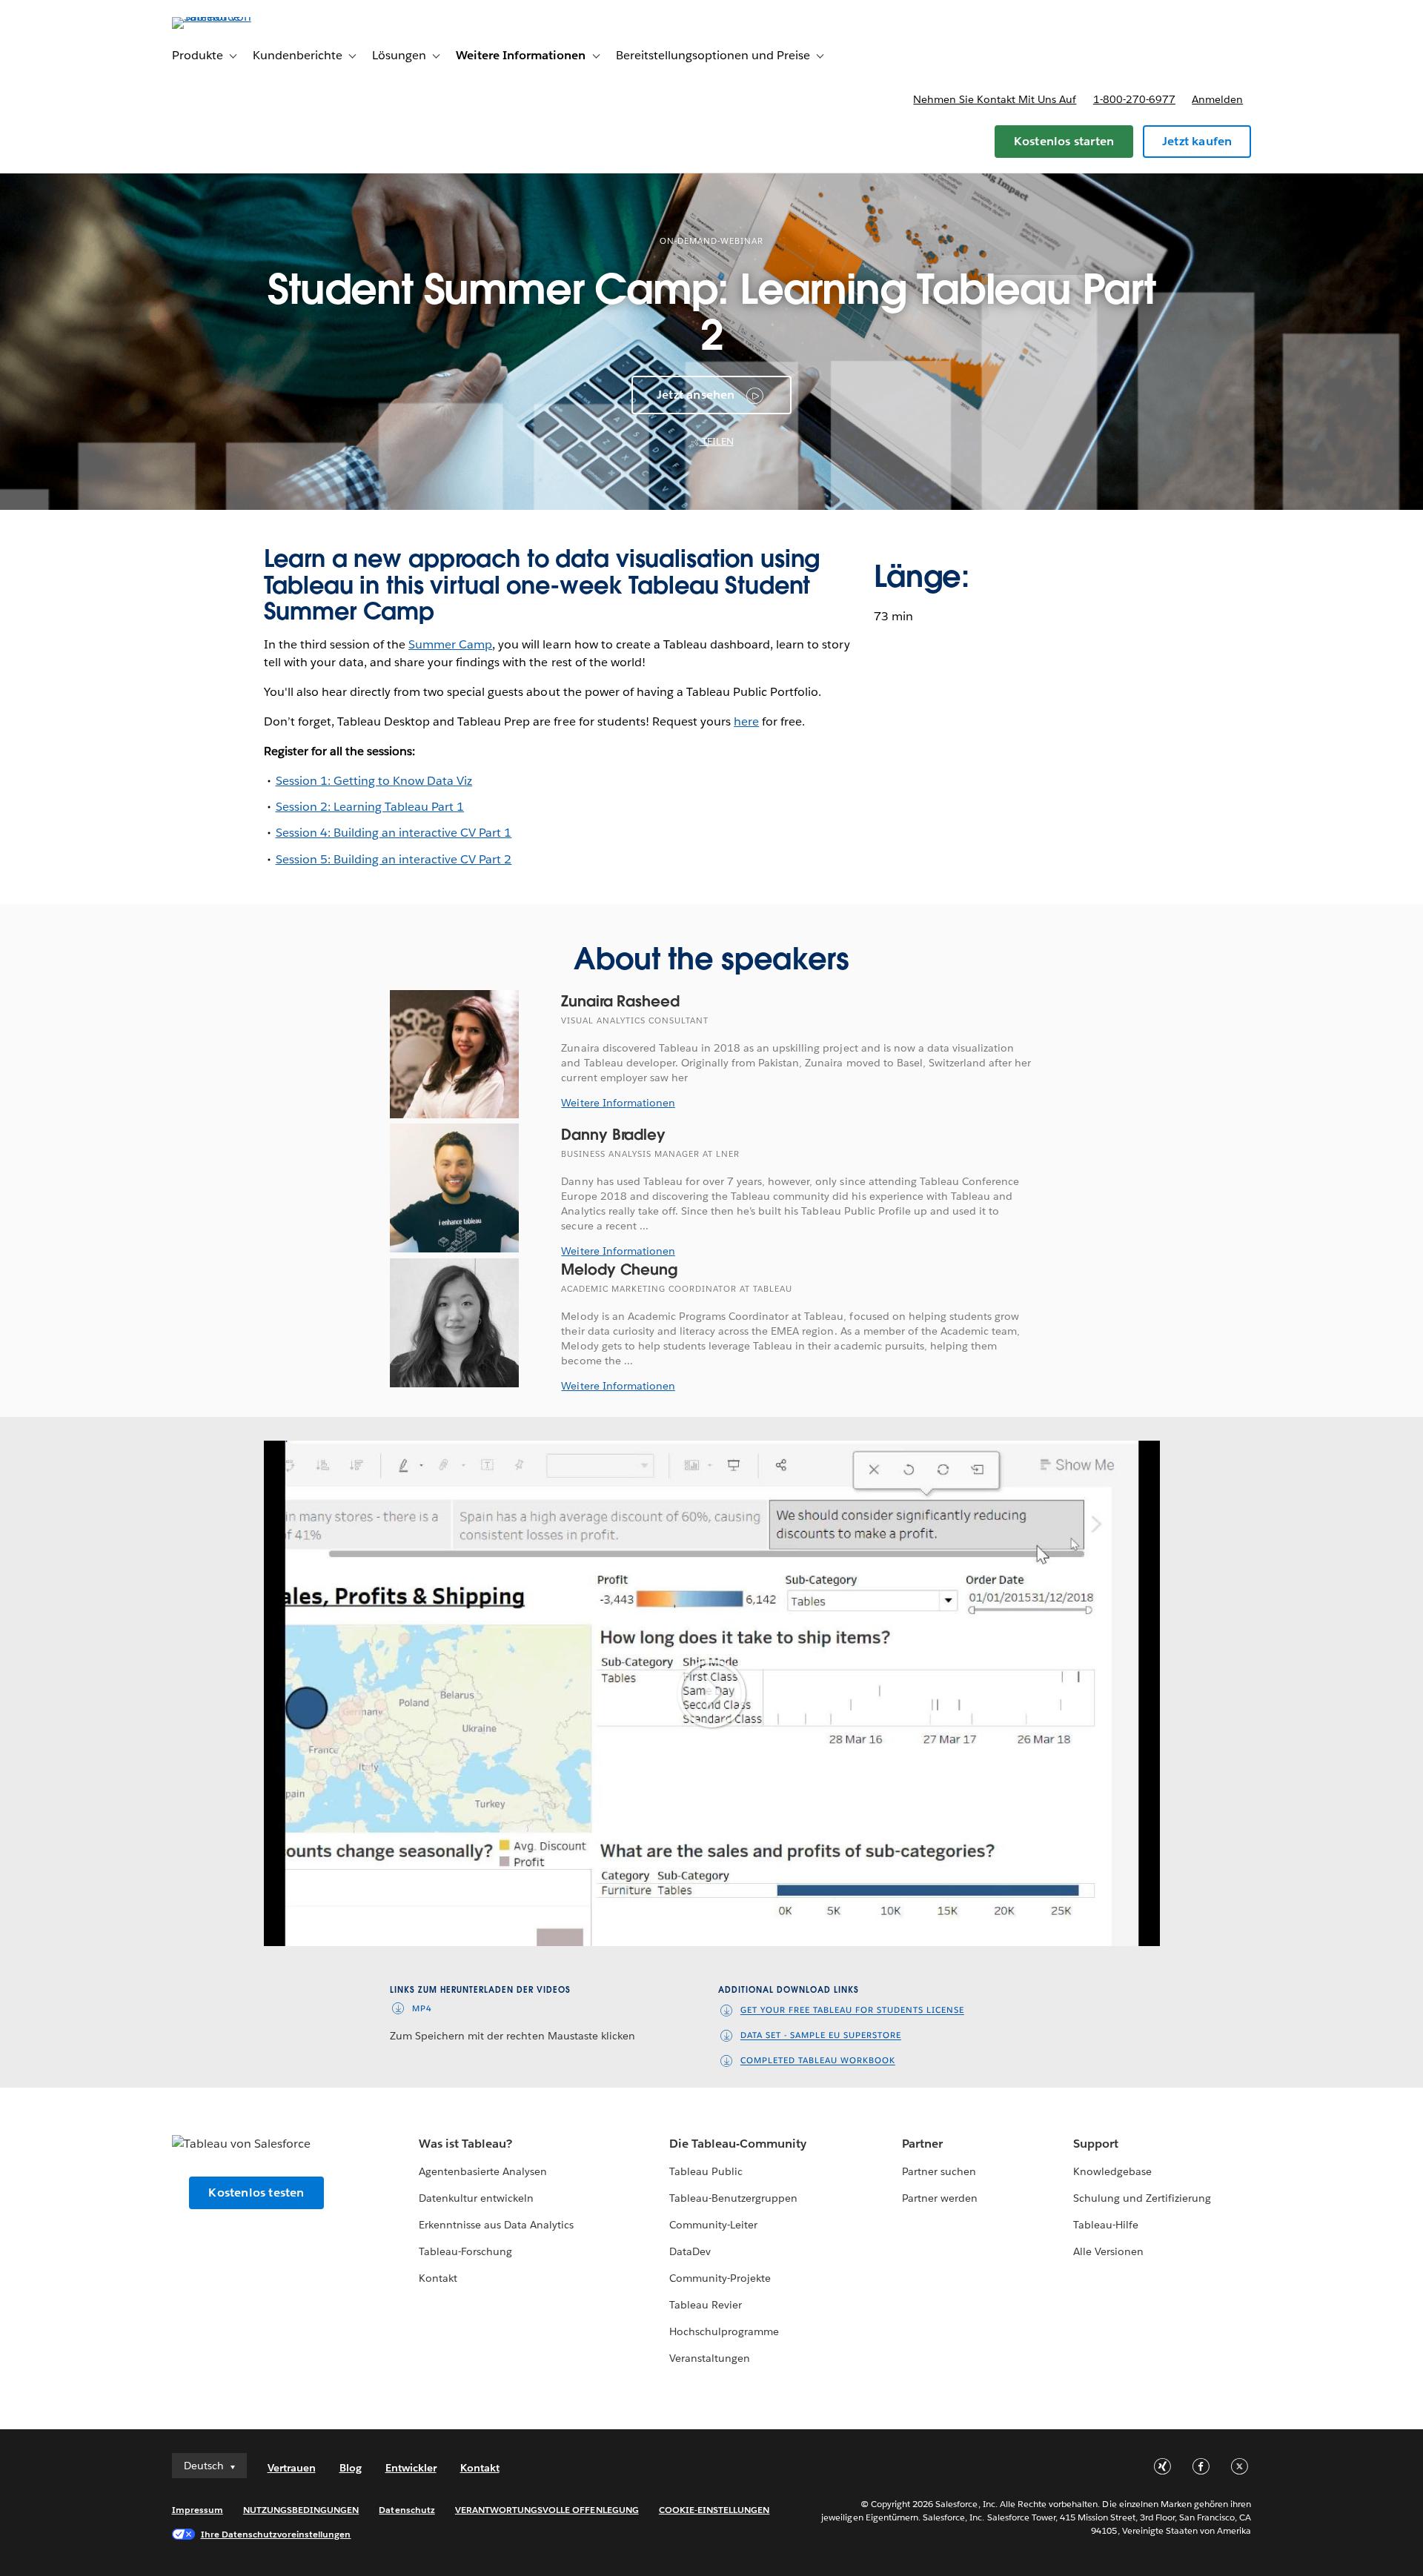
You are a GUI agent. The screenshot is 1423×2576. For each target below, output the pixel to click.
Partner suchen (939, 2171)
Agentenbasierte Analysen (483, 2171)
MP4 (422, 2009)
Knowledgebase (1112, 2171)
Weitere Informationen (618, 1103)
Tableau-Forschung (465, 2251)
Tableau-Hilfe (1106, 2225)
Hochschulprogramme (724, 2331)
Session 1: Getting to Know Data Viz (374, 781)
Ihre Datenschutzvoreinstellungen (276, 2534)
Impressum (198, 2510)
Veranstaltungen (710, 2358)
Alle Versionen (1108, 2251)
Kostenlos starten (1064, 141)
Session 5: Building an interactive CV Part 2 (394, 859)
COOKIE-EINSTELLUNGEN (714, 2510)
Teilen (717, 441)
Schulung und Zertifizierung (1142, 2198)
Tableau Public (706, 2171)
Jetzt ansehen (696, 395)
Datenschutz (407, 2510)
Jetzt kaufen (1197, 141)
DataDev (690, 2251)
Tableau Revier (706, 2305)
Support (1096, 2144)
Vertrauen (292, 2468)
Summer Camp (450, 644)
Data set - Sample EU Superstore (821, 2036)
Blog (351, 2468)
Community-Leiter (713, 2225)
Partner (922, 2144)
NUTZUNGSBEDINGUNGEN (301, 2510)
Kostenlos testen (256, 2192)
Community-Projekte (720, 2278)
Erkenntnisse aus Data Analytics (497, 2225)
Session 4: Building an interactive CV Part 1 (394, 833)
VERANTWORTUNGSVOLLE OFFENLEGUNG (547, 2510)
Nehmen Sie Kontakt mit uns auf (995, 99)
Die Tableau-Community (738, 2144)
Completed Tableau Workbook (818, 2061)
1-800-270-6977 (1134, 99)
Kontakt (438, 2278)
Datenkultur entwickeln (476, 2198)
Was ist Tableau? (465, 2144)
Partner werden (940, 2198)
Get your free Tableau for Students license (852, 2011)
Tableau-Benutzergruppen (733, 2198)
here (746, 721)
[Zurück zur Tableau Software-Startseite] (235, 17)
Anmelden (1217, 99)
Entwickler (411, 2468)
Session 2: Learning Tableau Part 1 (370, 807)
